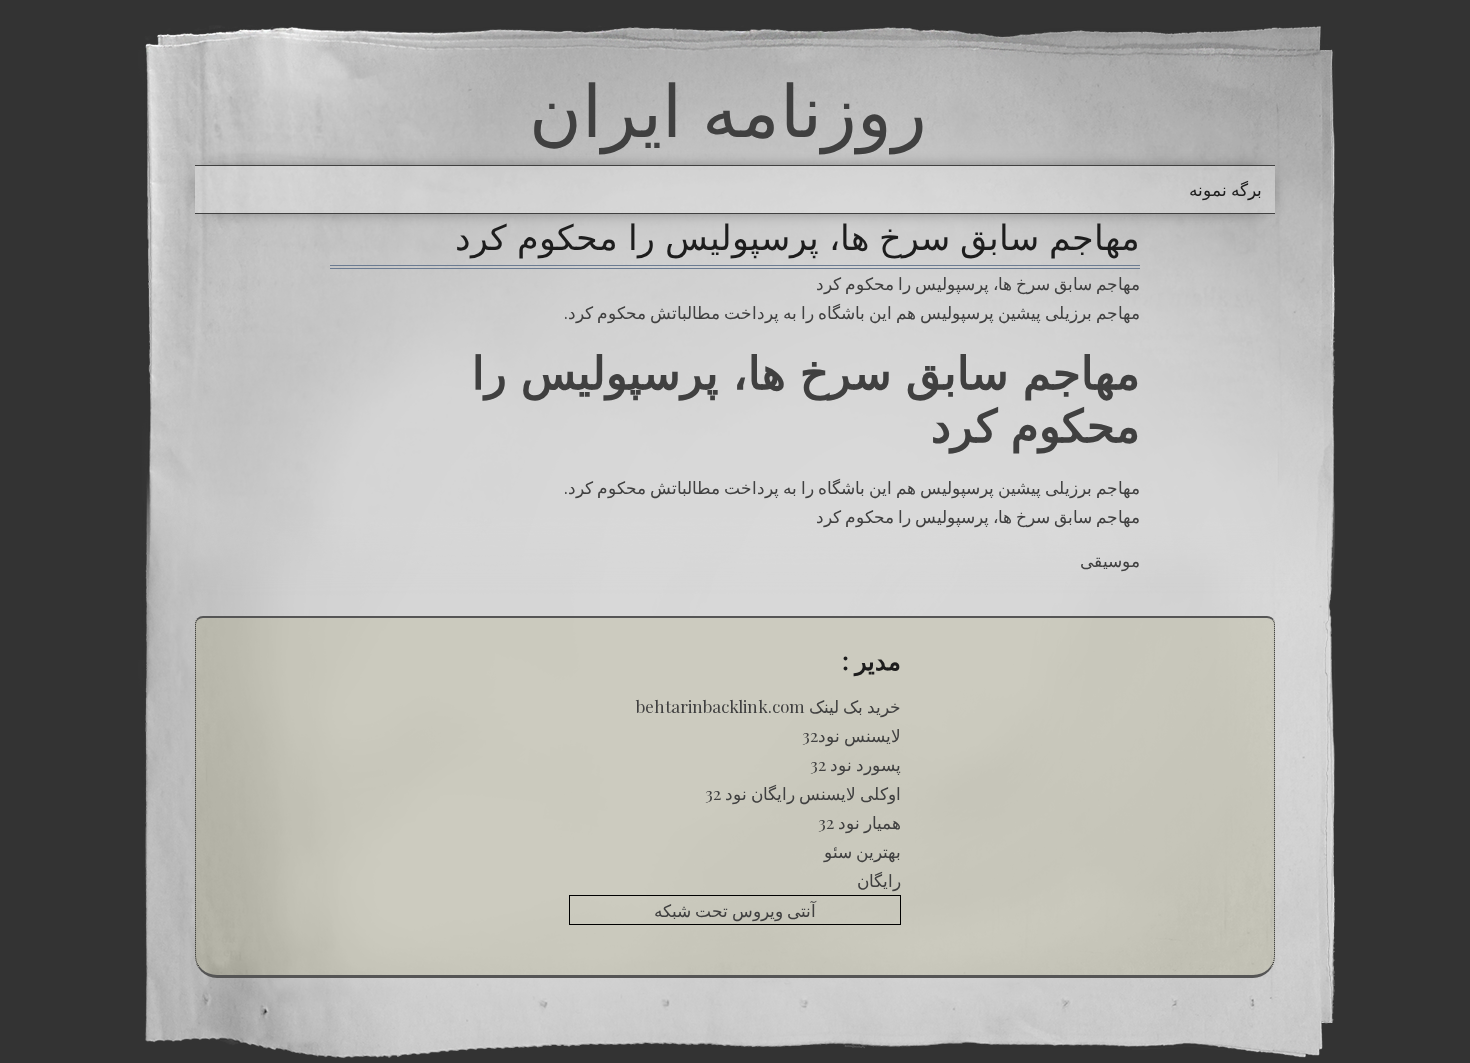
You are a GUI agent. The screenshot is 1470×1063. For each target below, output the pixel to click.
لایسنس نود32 (851, 735)
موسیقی (1110, 560)
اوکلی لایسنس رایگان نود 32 (803, 793)
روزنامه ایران (728, 110)
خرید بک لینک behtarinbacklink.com (768, 706)
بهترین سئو (862, 851)
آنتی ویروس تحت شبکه (735, 910)
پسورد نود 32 (855, 764)
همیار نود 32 (859, 822)
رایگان (879, 880)
